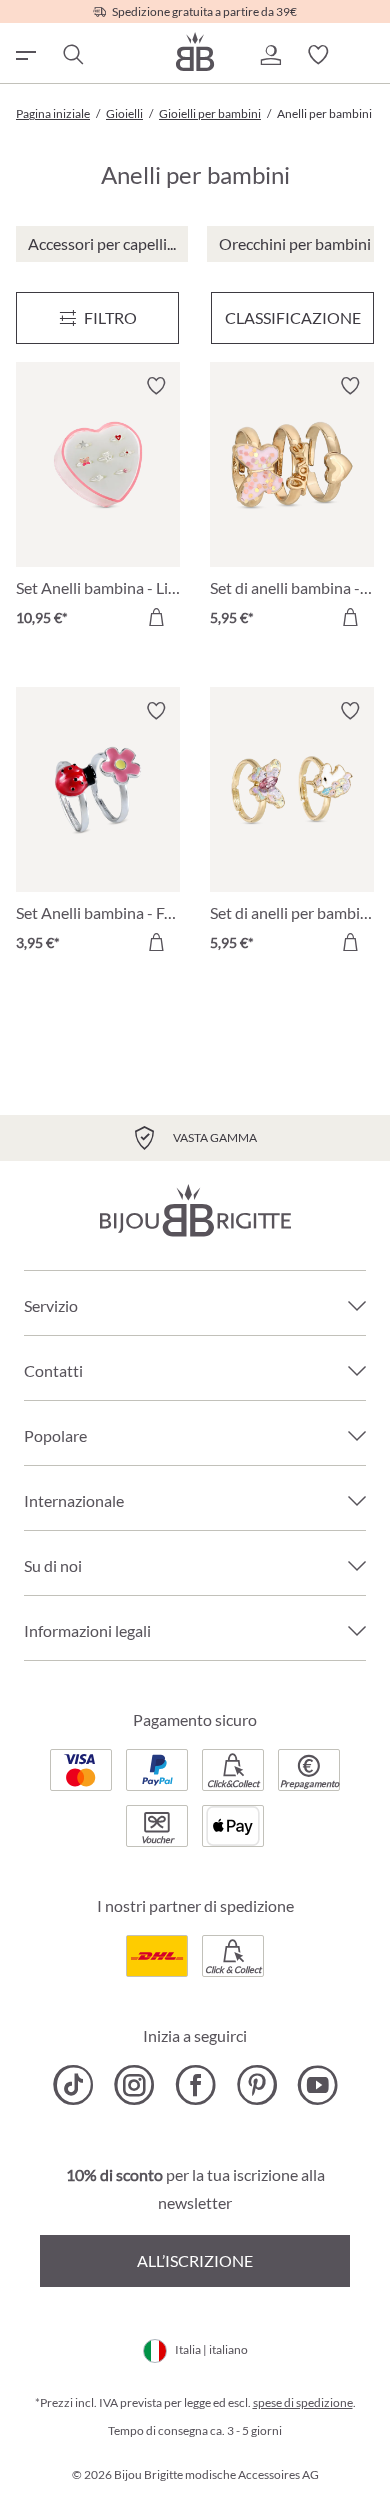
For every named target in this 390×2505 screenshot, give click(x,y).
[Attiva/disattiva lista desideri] (156, 386)
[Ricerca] (72, 55)
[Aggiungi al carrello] (156, 617)
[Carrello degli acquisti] (366, 55)
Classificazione (293, 317)
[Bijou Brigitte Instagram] (134, 2085)
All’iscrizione (195, 2260)
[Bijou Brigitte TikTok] (73, 2085)
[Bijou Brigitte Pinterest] (256, 2085)
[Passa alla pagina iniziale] (195, 51)
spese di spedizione (303, 2402)
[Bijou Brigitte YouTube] (317, 2085)
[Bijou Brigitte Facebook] (195, 2085)
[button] (270, 55)
